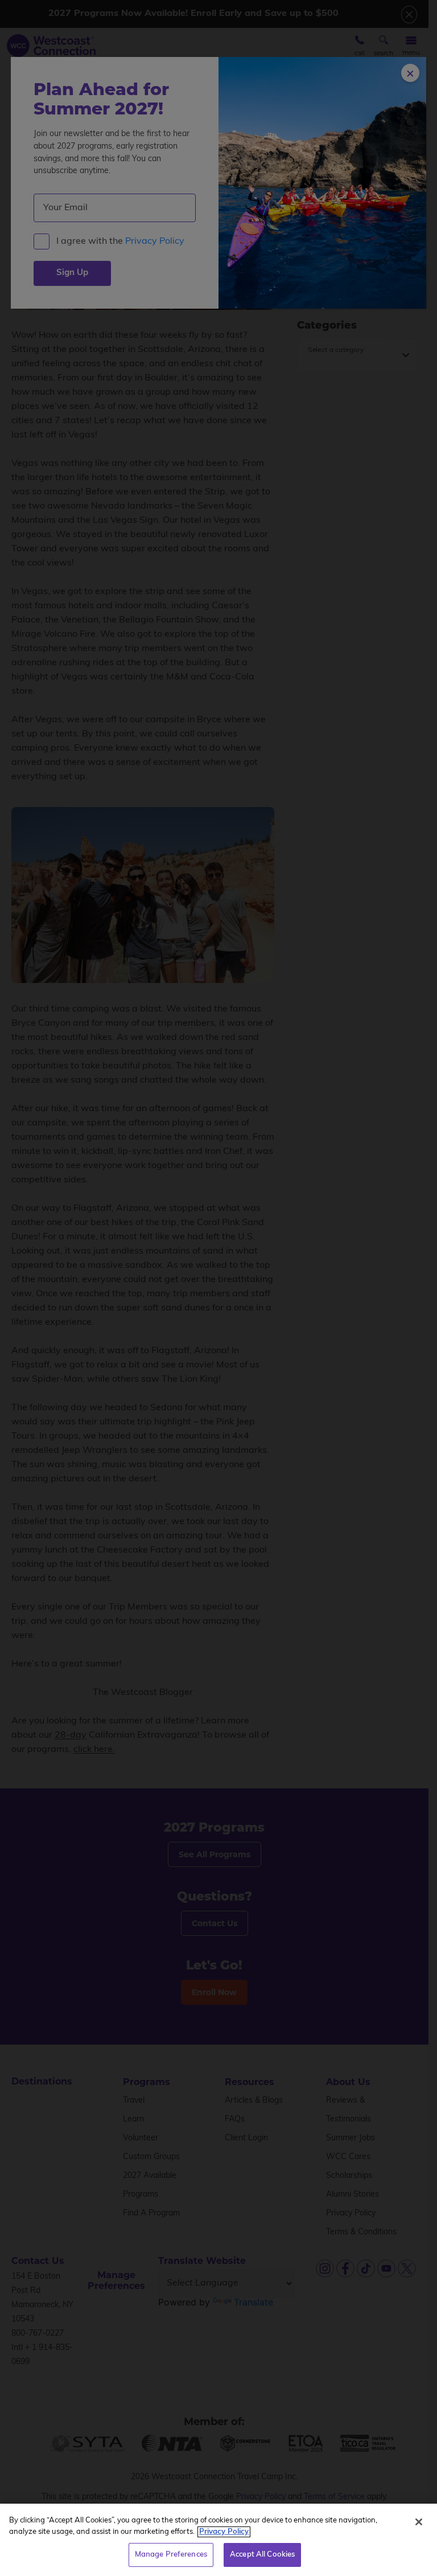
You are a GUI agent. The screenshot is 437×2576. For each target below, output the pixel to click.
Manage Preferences (171, 2555)
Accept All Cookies (262, 2555)
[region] (218, 2540)
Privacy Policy (224, 2532)
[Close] (419, 2522)
